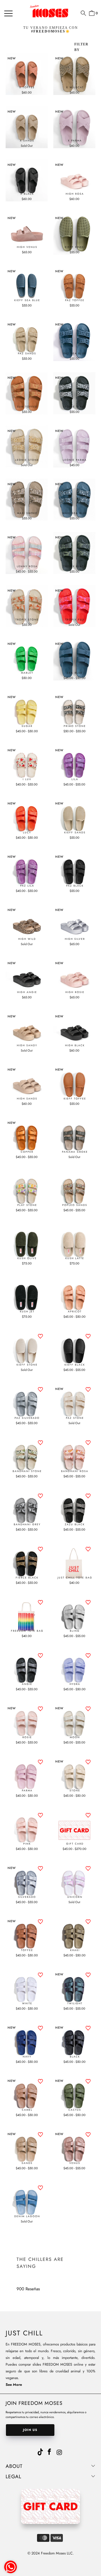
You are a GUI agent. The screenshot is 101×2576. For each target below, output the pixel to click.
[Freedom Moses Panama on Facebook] (50, 2452)
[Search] (83, 13)
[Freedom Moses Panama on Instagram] (60, 2453)
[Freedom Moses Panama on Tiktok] (40, 2451)
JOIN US (30, 2430)
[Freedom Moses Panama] (50, 11)
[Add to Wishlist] (40, 1336)
